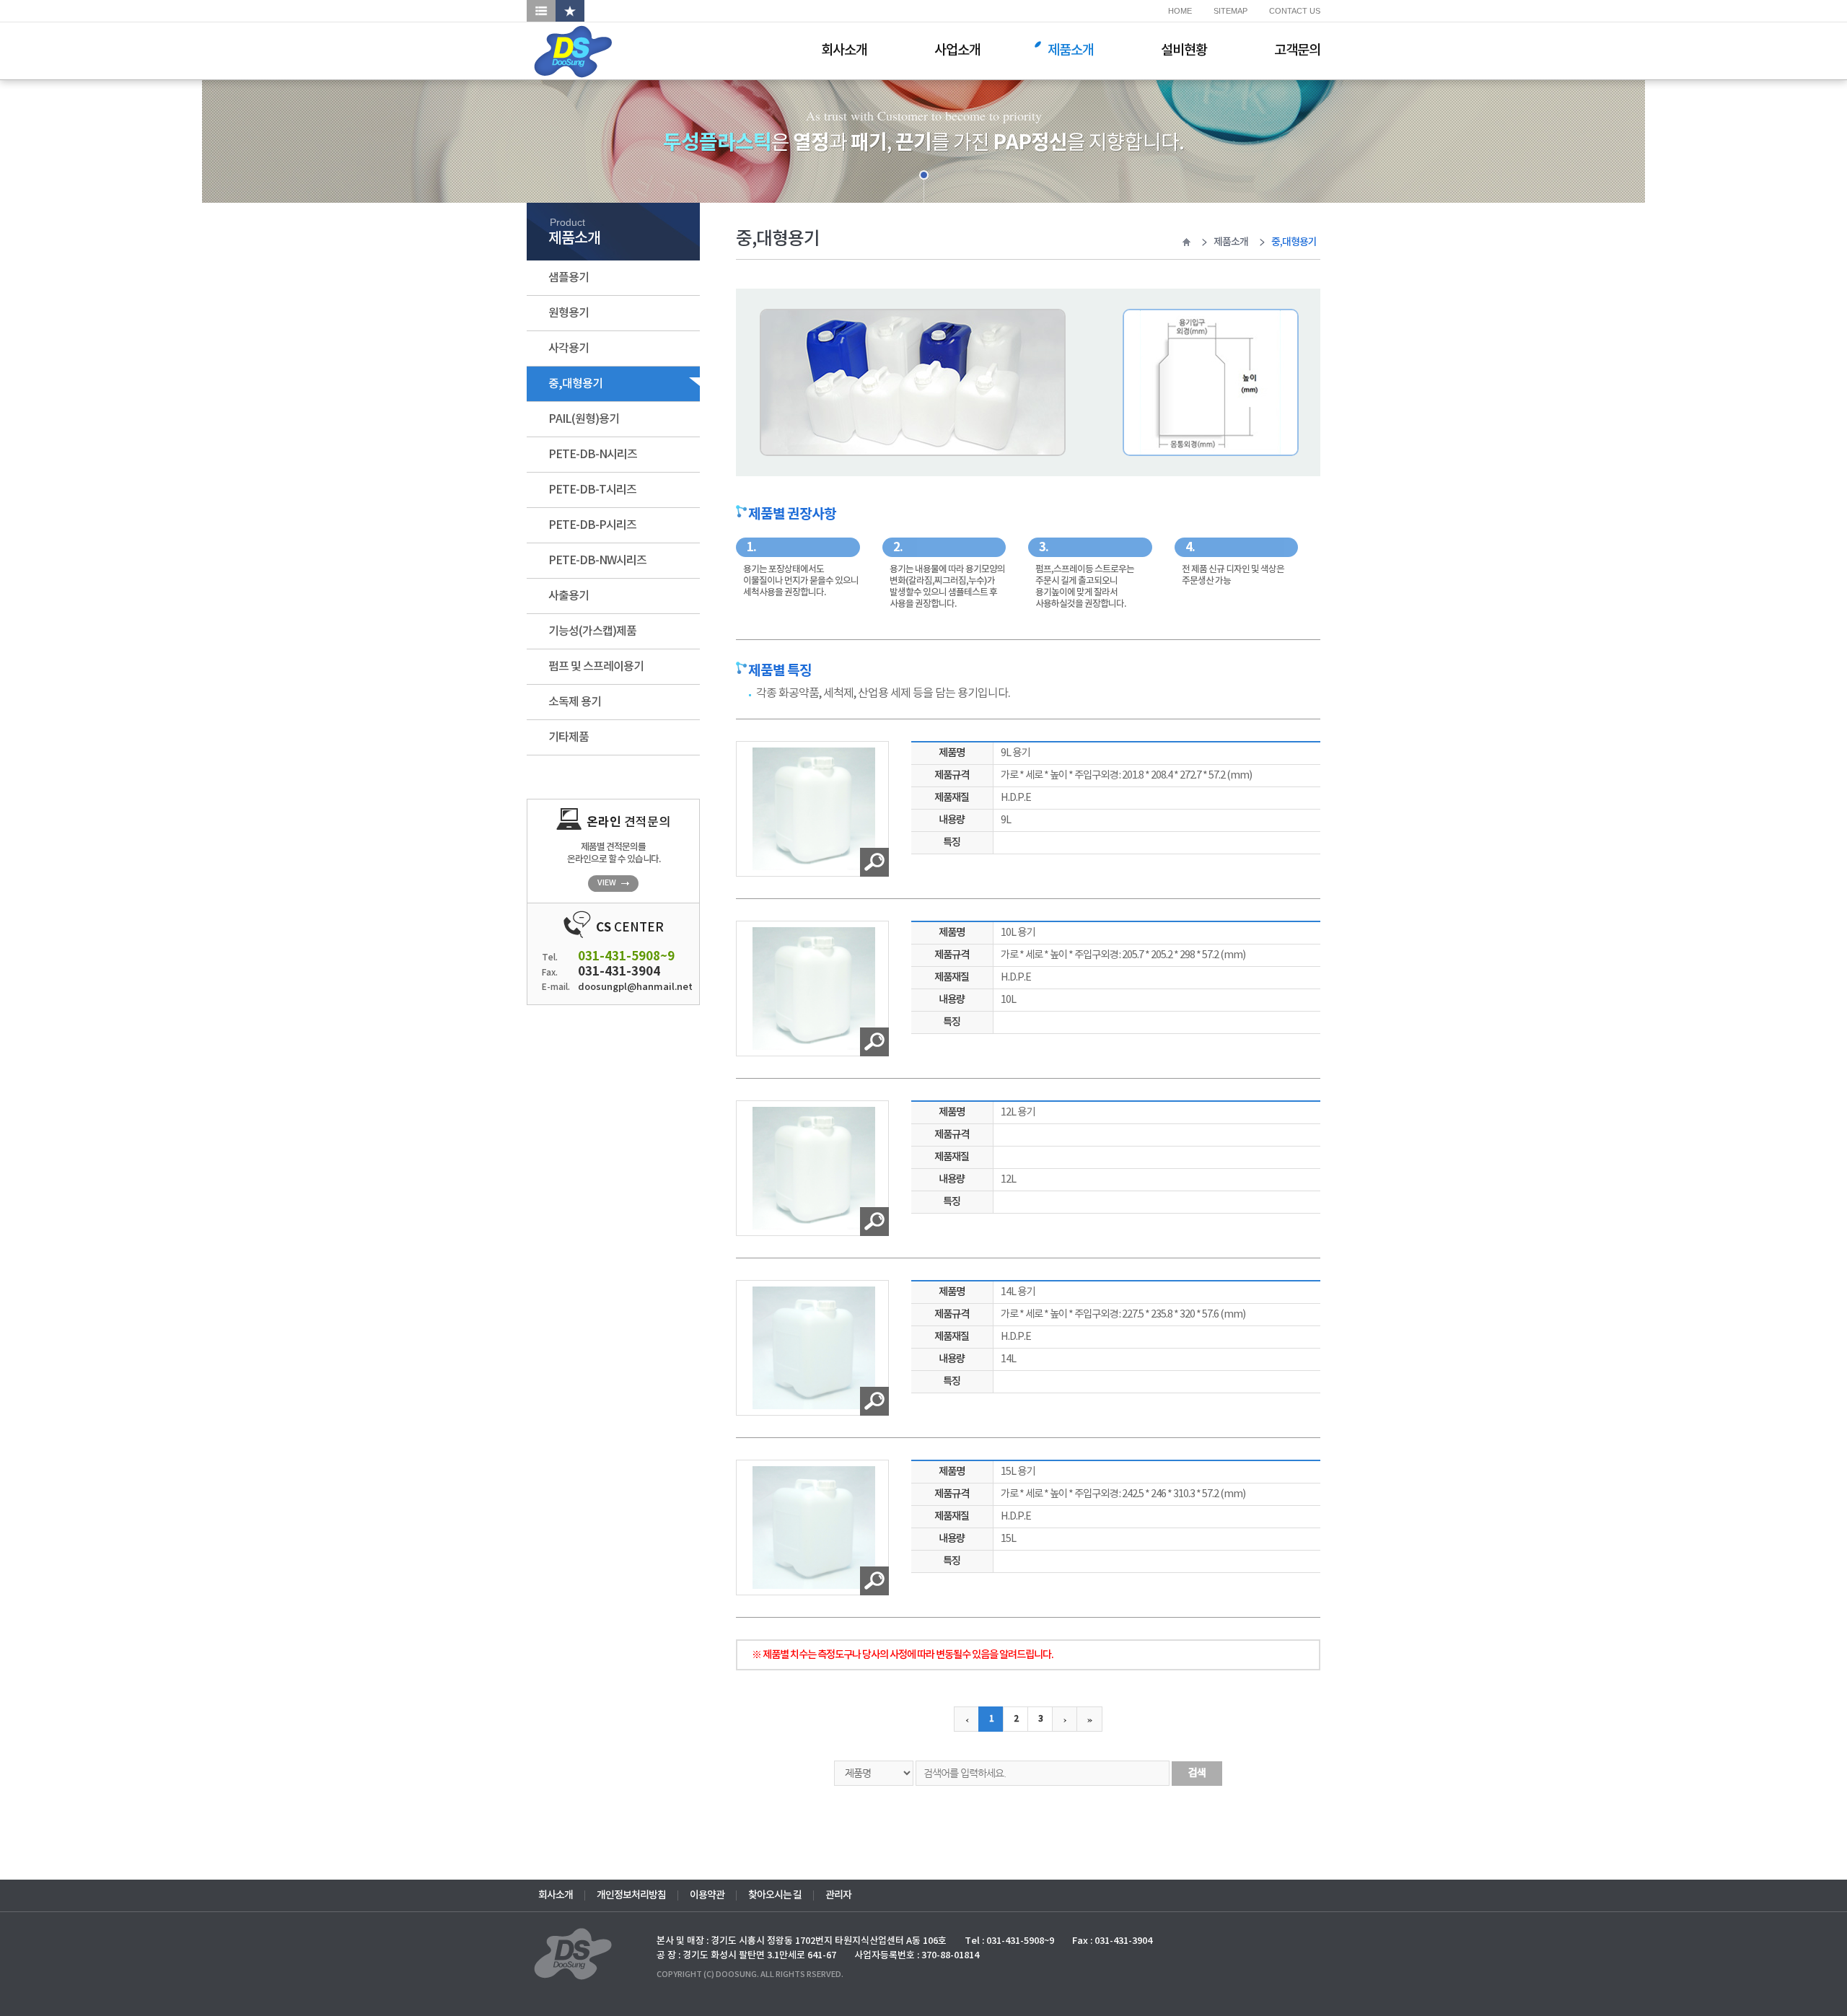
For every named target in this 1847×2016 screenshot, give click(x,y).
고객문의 (1297, 51)
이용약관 (707, 1896)
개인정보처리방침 (631, 1896)
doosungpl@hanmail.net (629, 987)
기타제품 (569, 737)
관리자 (838, 1896)
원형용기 (569, 313)
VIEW (607, 883)
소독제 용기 (575, 702)
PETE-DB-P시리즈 (592, 525)
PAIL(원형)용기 (584, 419)
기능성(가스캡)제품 (592, 631)
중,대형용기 (575, 384)
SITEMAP (1230, 11)
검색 (1197, 1773)
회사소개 (844, 51)
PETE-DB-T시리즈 (592, 490)
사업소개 (957, 51)
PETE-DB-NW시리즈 (597, 561)
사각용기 (569, 349)
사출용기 (569, 596)
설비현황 (1184, 51)
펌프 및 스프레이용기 (596, 667)
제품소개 (1071, 51)
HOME (1180, 11)
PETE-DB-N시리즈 (593, 455)
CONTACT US (1295, 11)
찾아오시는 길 (775, 1896)
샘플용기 (569, 278)
